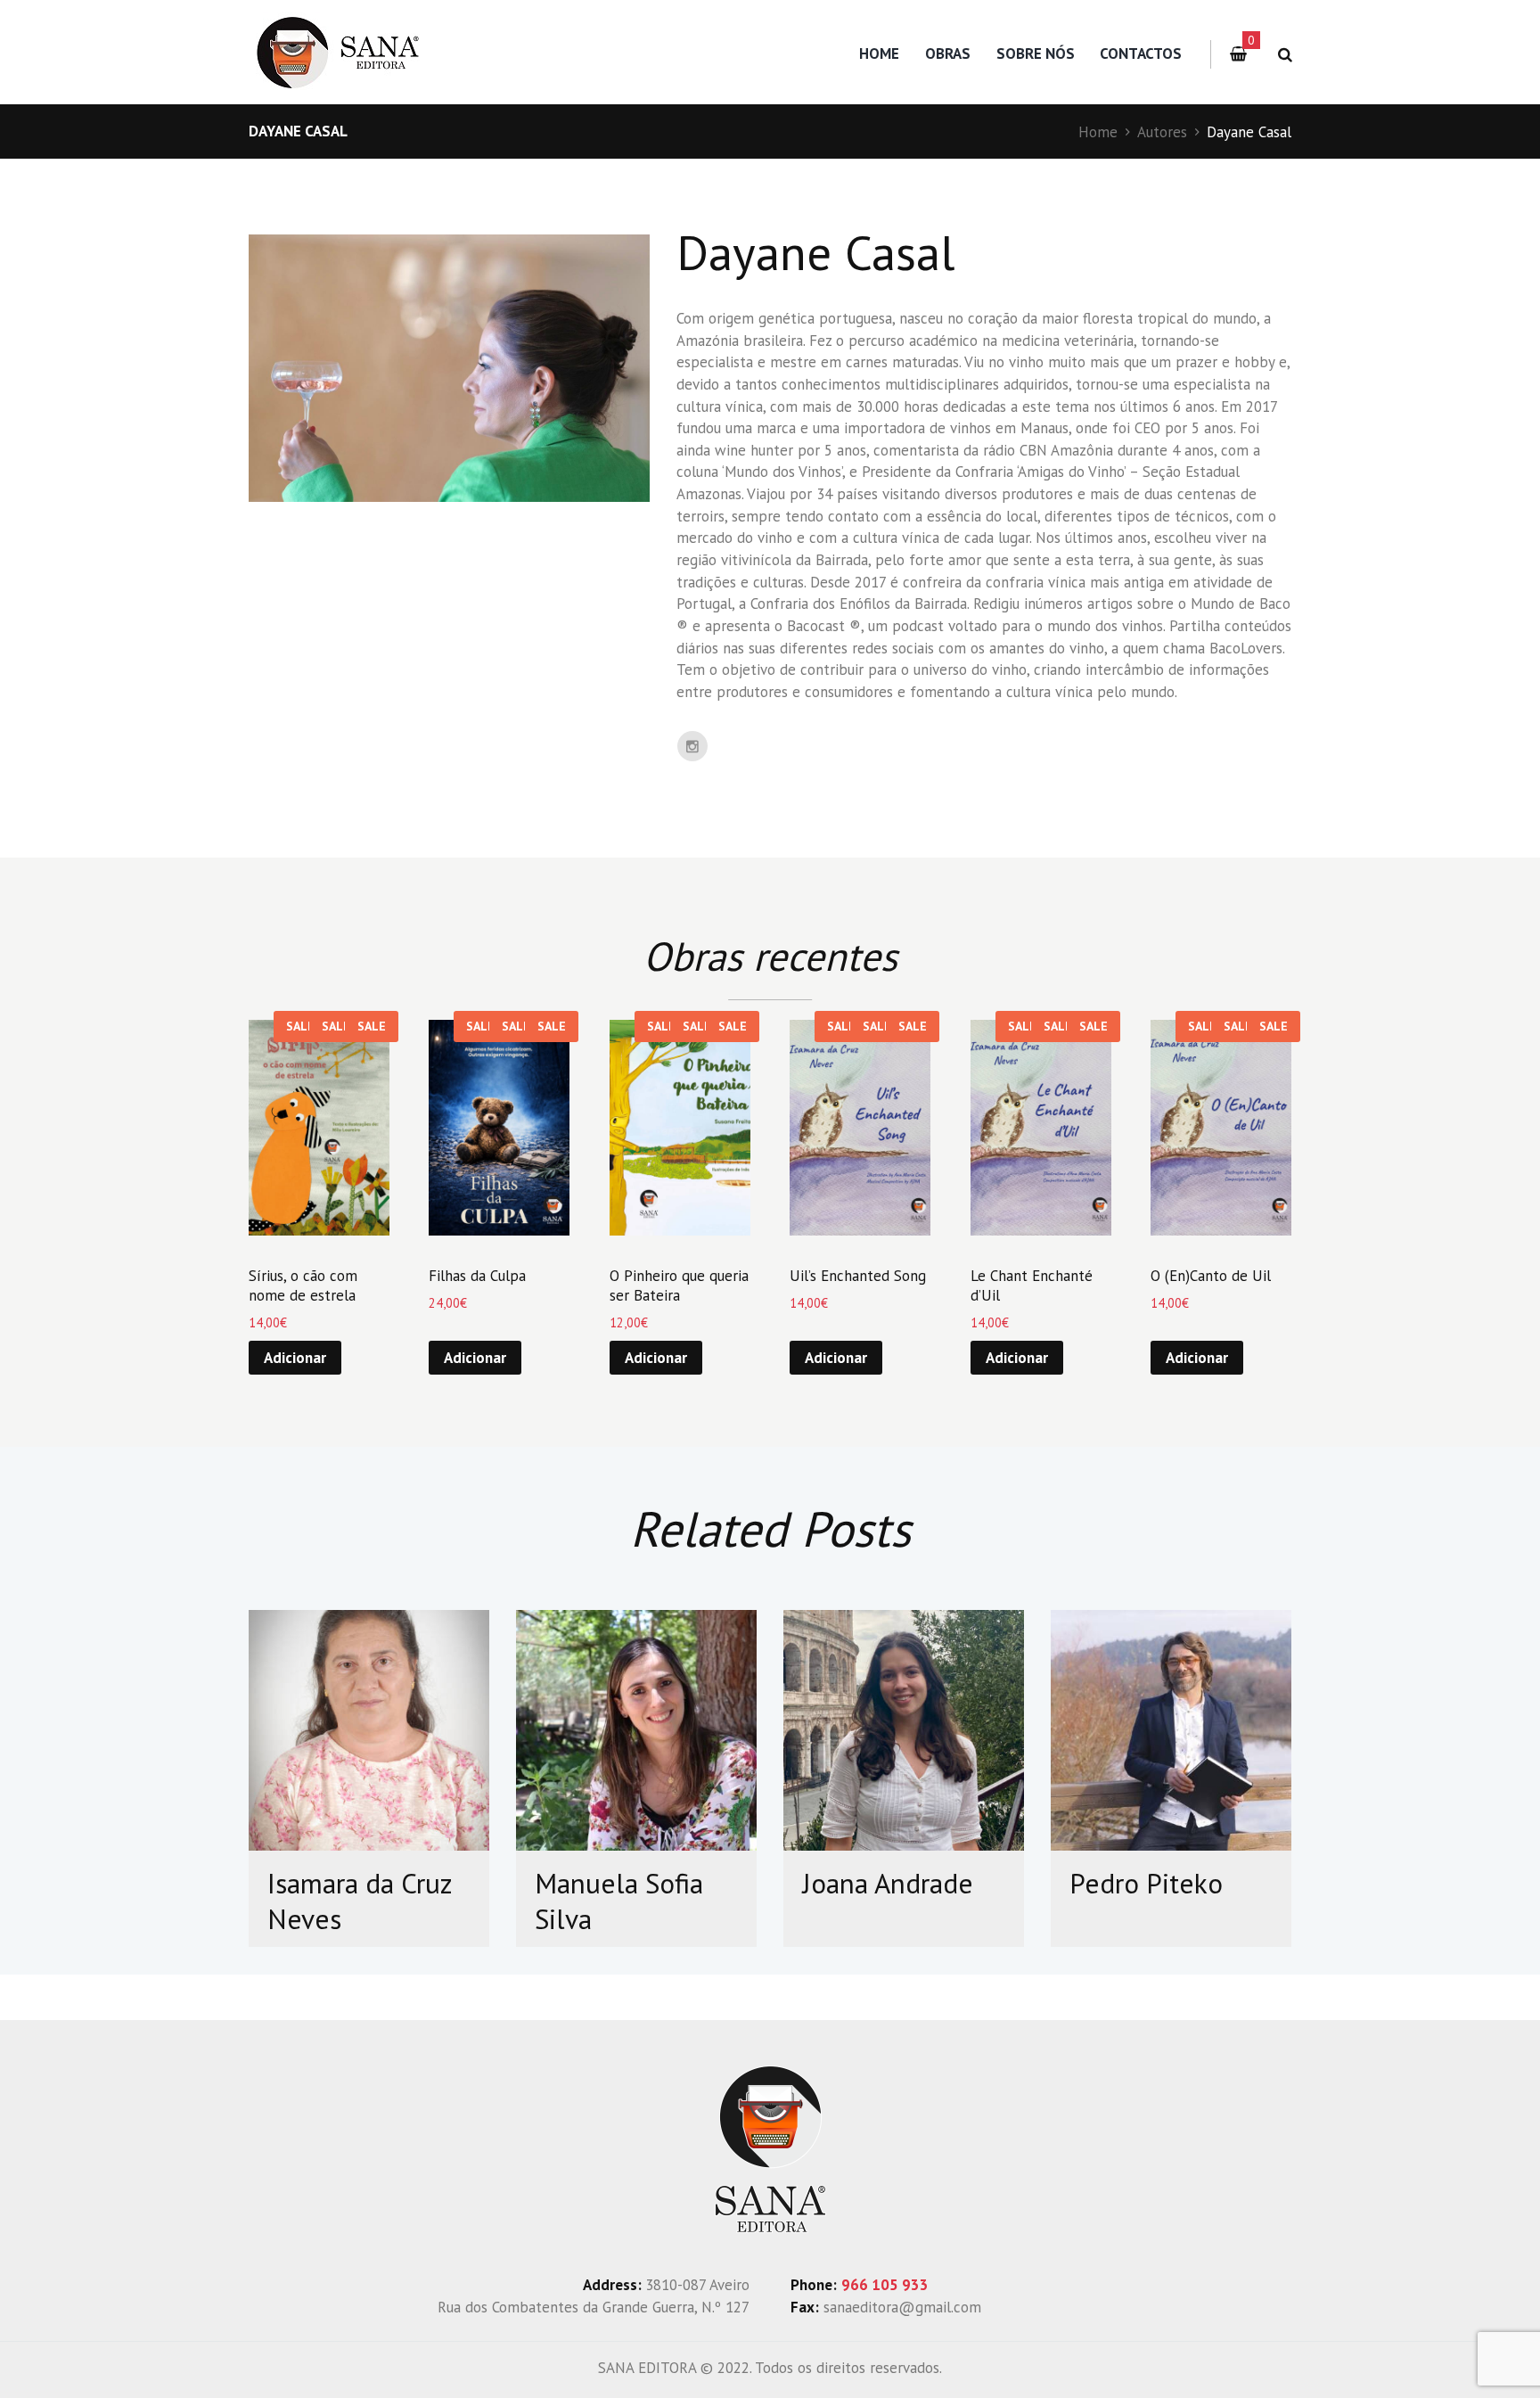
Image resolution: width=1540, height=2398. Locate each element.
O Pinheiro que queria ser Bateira (679, 1285)
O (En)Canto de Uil (1211, 1276)
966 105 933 (885, 2285)
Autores (1162, 132)
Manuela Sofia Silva (619, 1901)
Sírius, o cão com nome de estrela (303, 1285)
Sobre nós (1036, 53)
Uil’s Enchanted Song (858, 1276)
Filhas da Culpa (477, 1276)
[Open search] (1282, 55)
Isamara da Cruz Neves (360, 1901)
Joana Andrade (888, 1883)
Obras (948, 53)
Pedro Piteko (1146, 1883)
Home (879, 53)
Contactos (1141, 53)
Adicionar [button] (295, 1358)
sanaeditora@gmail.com (902, 2307)
